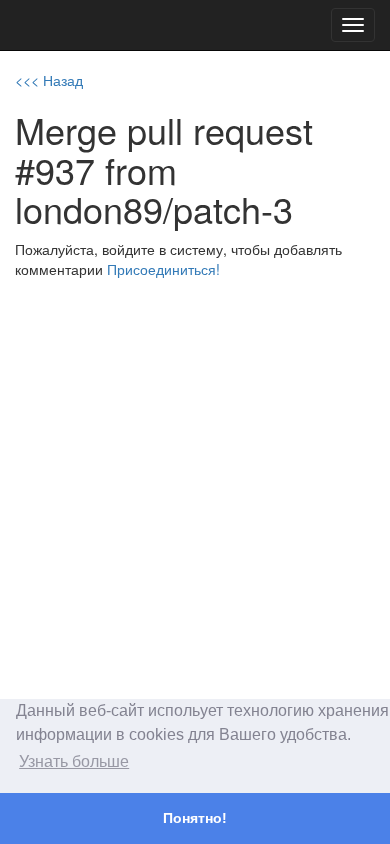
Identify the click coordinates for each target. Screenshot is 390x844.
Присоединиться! (163, 269)
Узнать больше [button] (74, 761)
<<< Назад (49, 80)
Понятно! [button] (195, 818)
